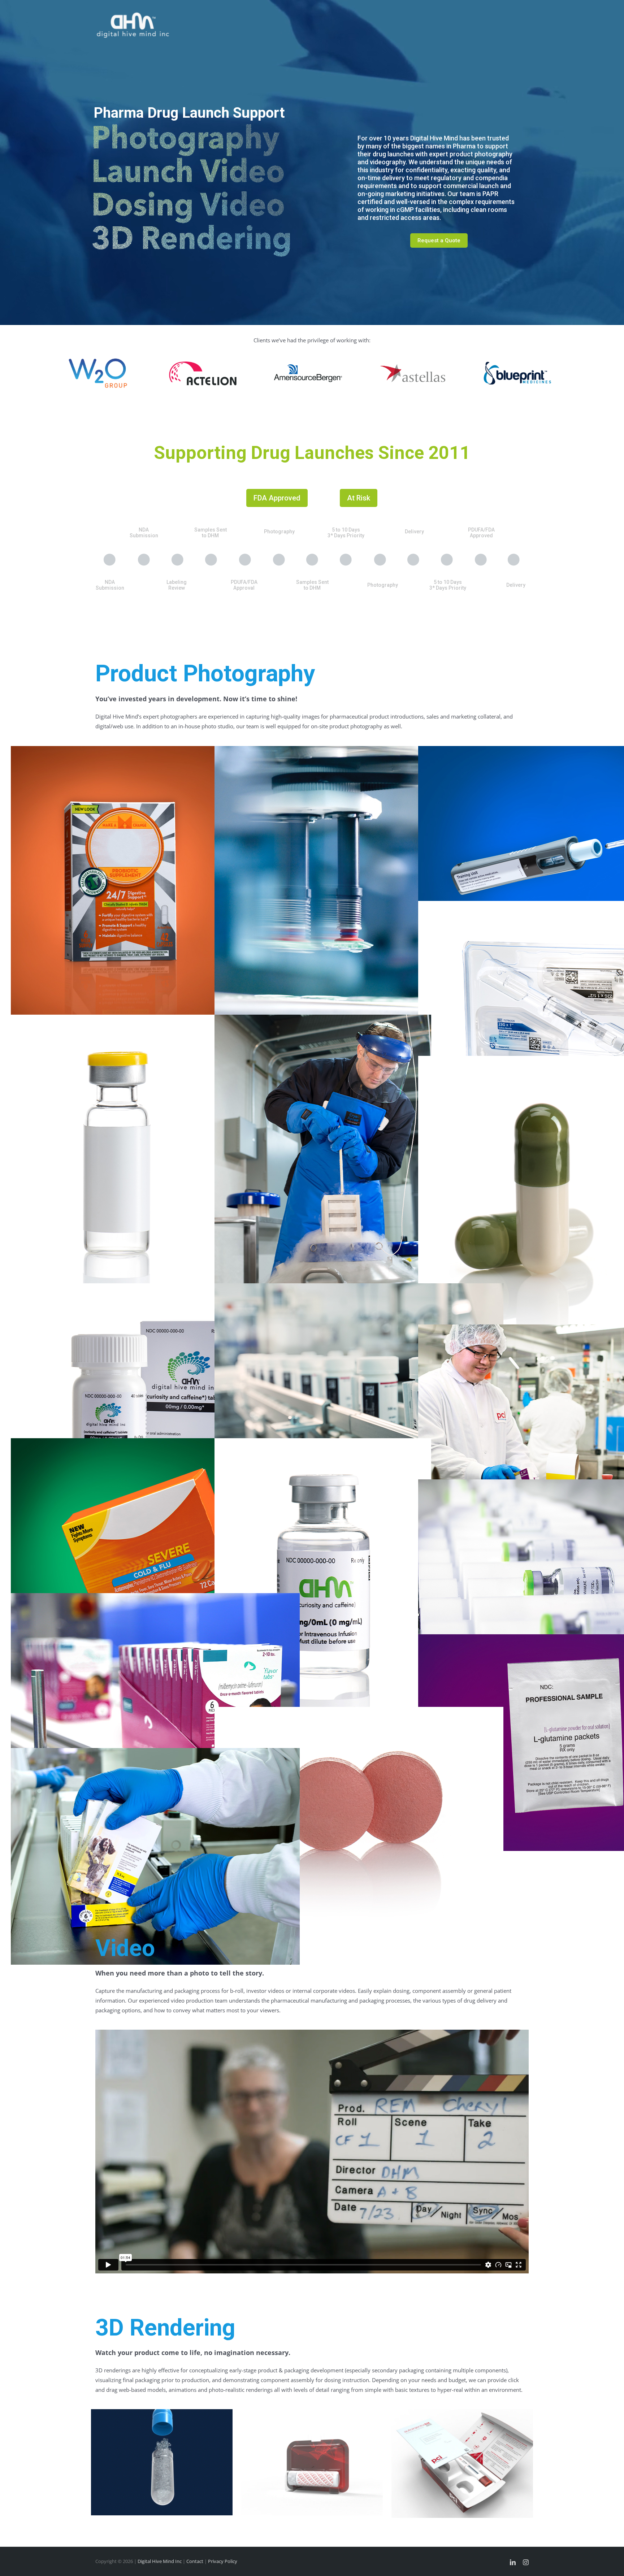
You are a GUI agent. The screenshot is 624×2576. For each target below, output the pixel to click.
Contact (195, 2561)
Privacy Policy (223, 2561)
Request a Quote (439, 240)
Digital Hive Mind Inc (160, 2561)
